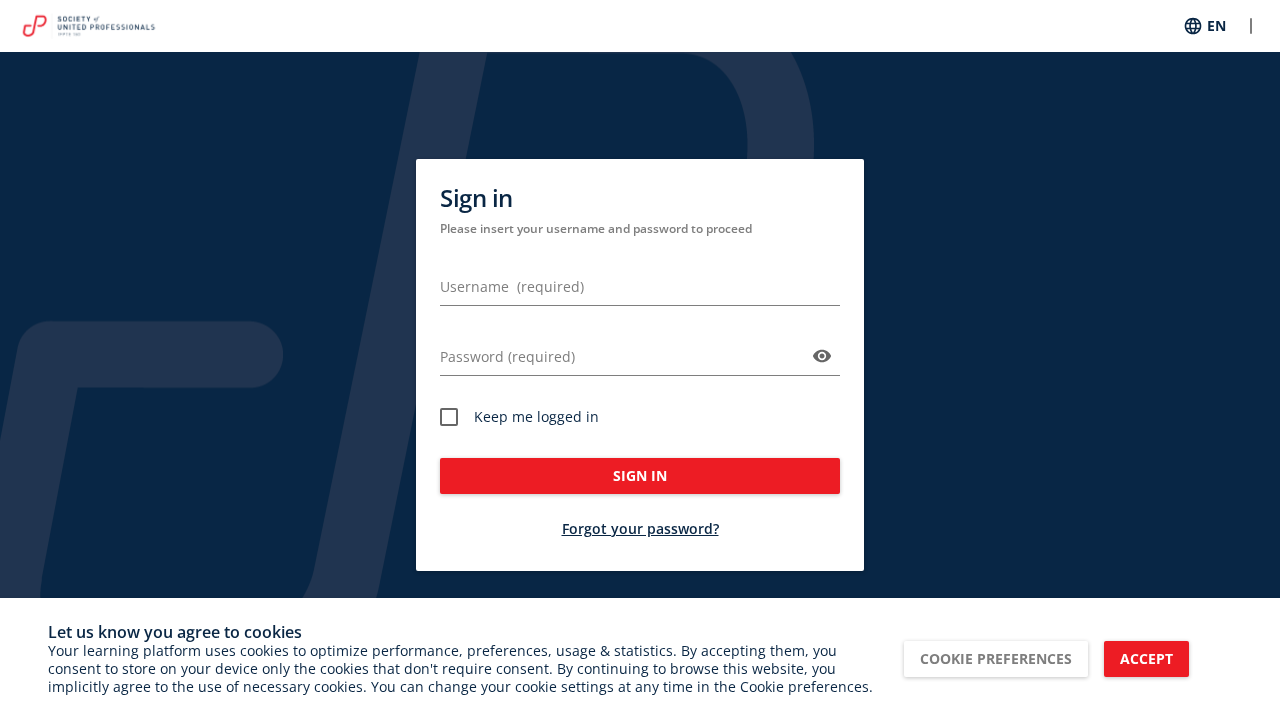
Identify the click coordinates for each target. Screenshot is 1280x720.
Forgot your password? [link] (640, 528)
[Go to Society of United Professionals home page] (88, 26)
